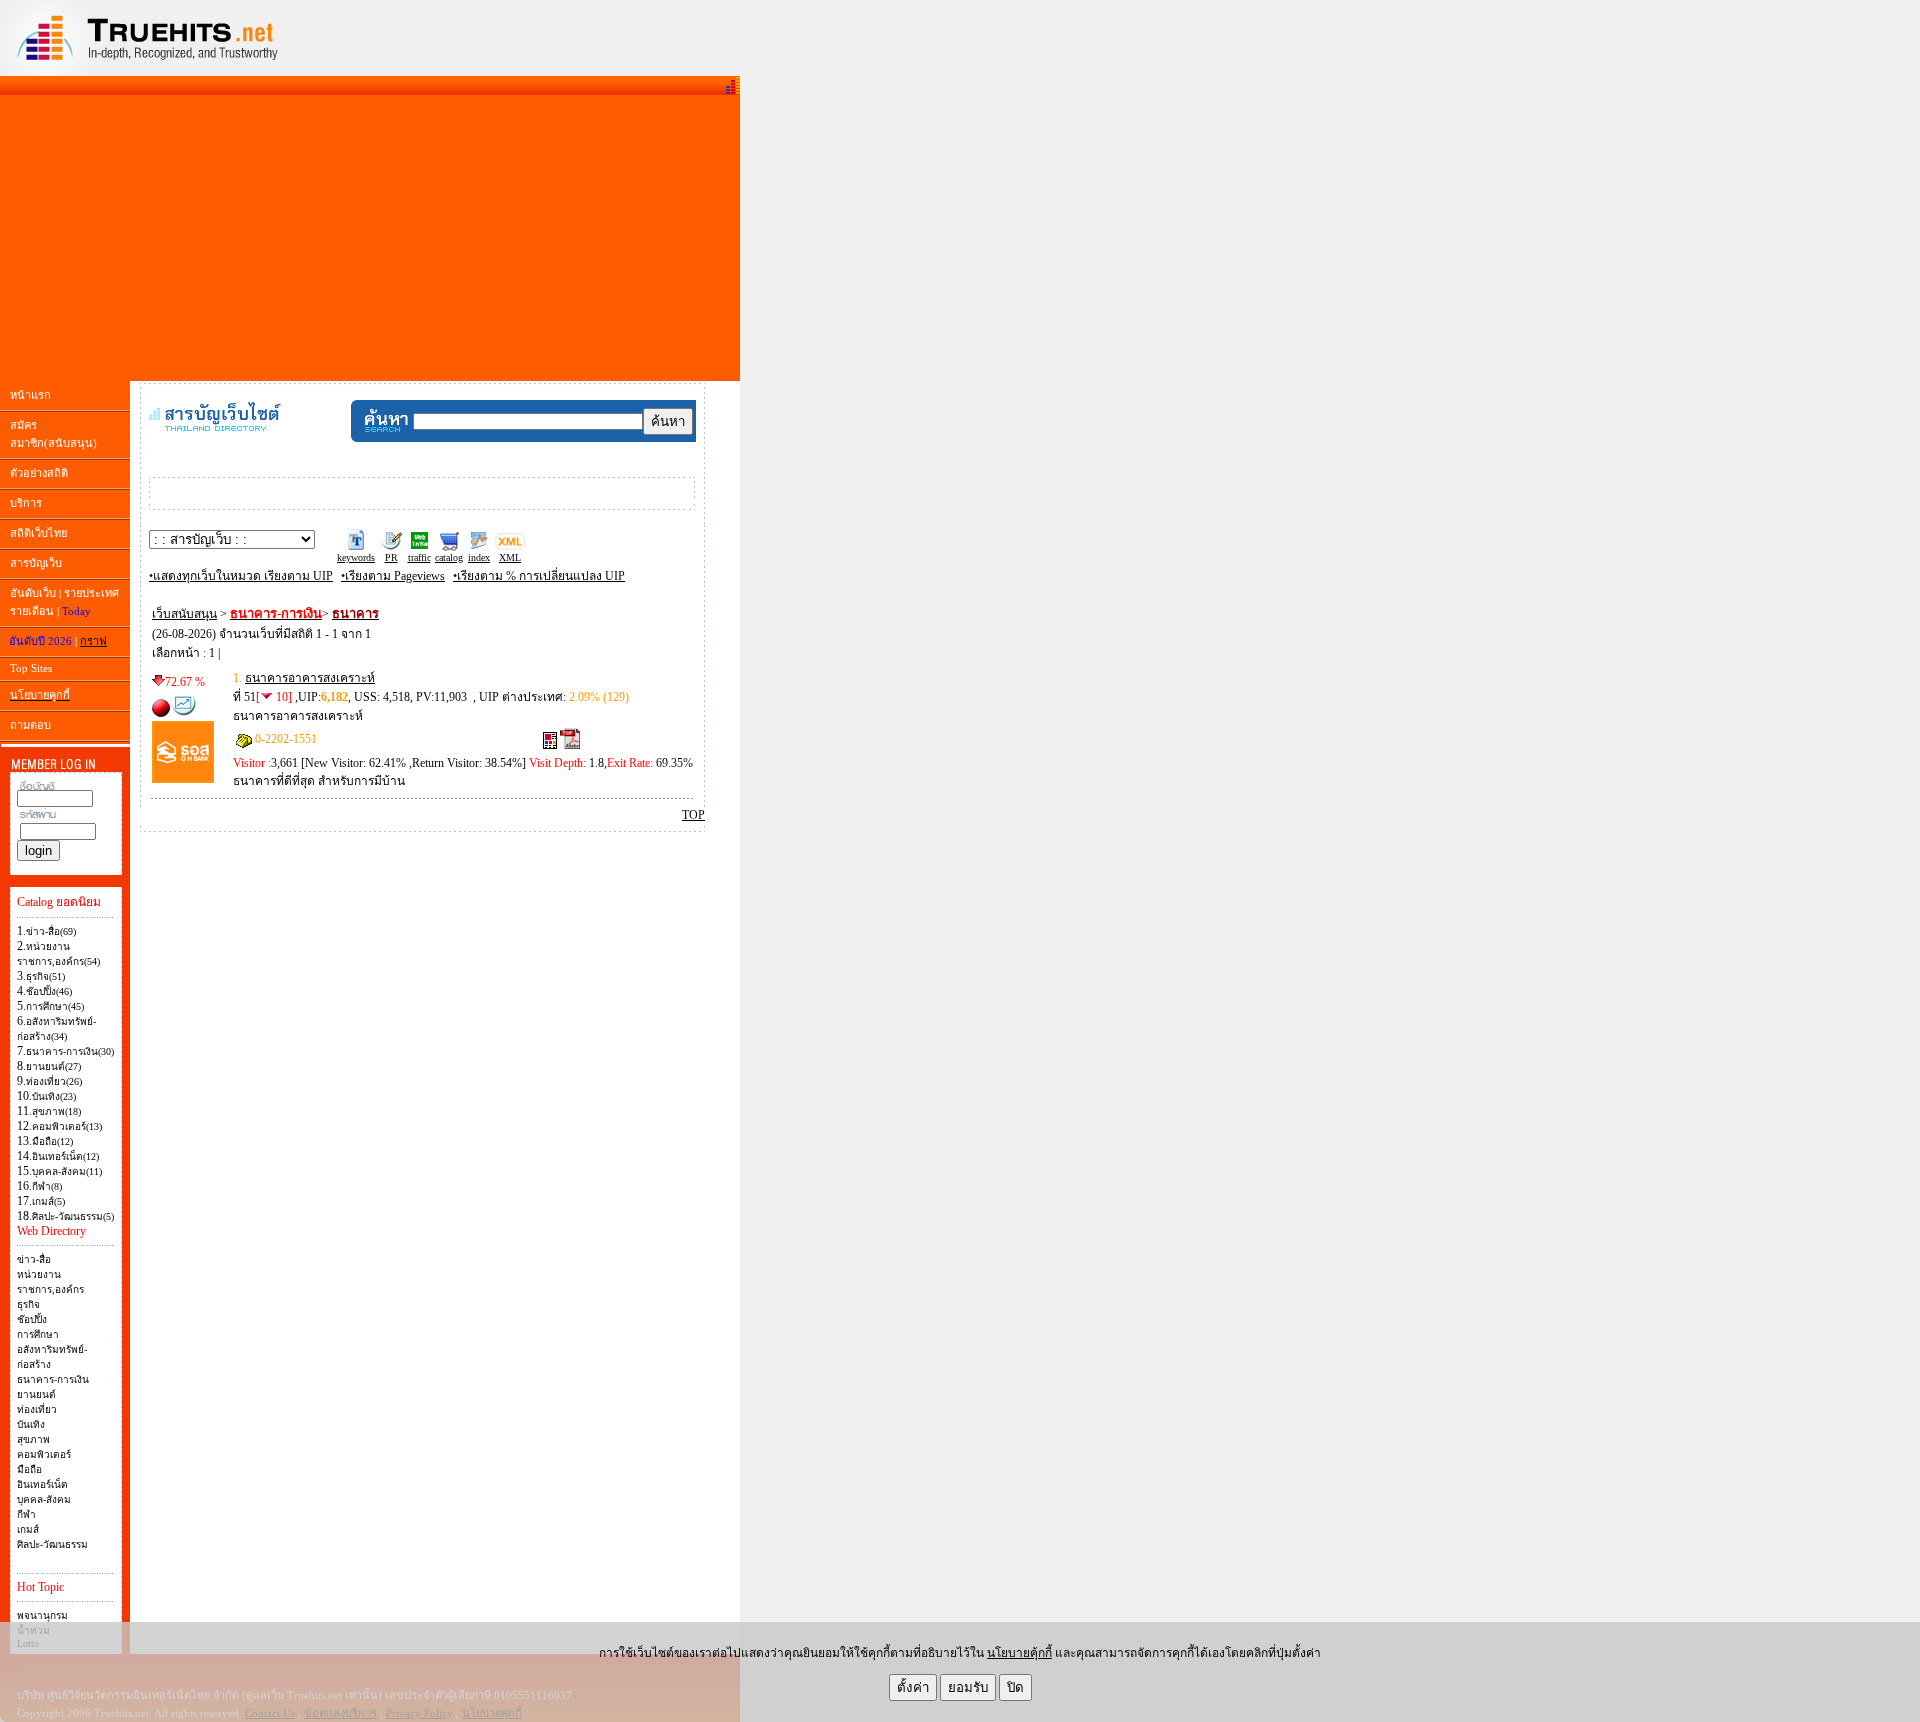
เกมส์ (28, 1529)
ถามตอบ (30, 725)
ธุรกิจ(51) (45, 976)
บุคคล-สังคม (44, 1499)
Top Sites (31, 668)
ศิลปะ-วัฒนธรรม (52, 1544)
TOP (693, 815)
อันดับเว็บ (33, 593)
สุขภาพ (33, 1439)
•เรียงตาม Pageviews (393, 576)
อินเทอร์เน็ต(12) (65, 1156)
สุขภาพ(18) (56, 1111)
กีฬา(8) (47, 1186)
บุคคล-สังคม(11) (67, 1171)
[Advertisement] (370, 238)
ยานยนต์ (36, 1394)
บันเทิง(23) (54, 1096)
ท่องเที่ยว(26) (54, 1081)
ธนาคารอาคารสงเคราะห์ (310, 678)
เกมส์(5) (48, 1201)
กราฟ (93, 641)
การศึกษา (38, 1334)
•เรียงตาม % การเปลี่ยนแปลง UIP (539, 576)
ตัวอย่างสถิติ (39, 473)
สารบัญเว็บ (36, 563)
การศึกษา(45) (55, 1006)
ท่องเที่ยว (37, 1409)
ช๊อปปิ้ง (32, 1319)
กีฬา (26, 1514)
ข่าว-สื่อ (34, 1259)
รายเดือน (32, 611)
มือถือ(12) (52, 1141)
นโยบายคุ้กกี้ (1019, 1653)
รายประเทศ (91, 593)
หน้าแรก (30, 395)
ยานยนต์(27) (53, 1066)
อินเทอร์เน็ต (42, 1484)
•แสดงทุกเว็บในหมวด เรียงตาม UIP (241, 576)
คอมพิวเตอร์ (44, 1454)
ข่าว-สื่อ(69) (51, 931)
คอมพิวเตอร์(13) (67, 1126)
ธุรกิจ (28, 1304)
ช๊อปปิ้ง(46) (49, 991)
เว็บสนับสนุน (184, 614)
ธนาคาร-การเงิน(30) (70, 1051)
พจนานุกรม (42, 1615)
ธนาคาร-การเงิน (53, 1379)
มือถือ (29, 1469)
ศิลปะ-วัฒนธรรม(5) (73, 1216)
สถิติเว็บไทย (38, 533)
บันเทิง (31, 1424)
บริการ (26, 503)
